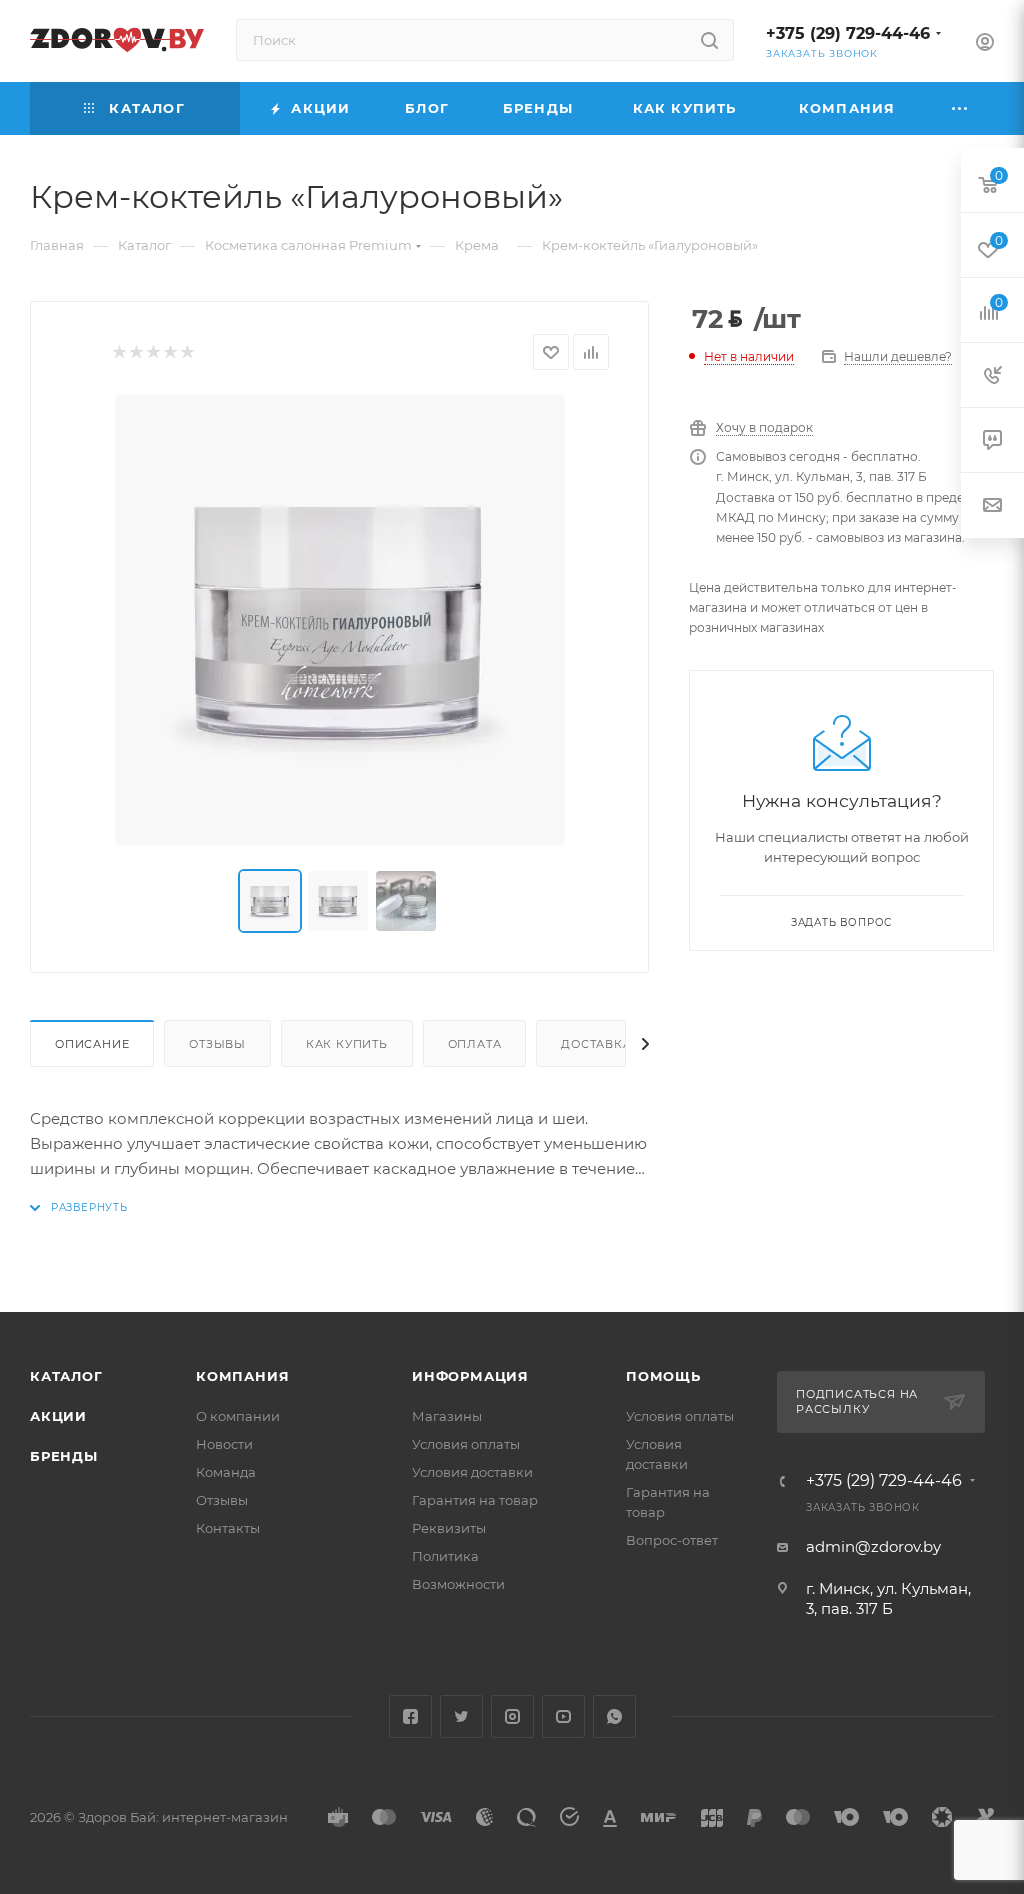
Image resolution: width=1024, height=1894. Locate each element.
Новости (224, 1444)
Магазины (447, 1416)
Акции (58, 1416)
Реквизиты (449, 1528)
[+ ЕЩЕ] (960, 108)
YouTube (563, 1716)
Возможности (458, 1584)
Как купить (347, 1044)
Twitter (461, 1716)
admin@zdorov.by (873, 1546)
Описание (92, 1044)
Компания (242, 1376)
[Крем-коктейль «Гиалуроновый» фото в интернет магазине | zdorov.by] (340, 620)
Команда (226, 1472)
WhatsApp (614, 1716)
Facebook (410, 1716)
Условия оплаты (466, 1444)
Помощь (663, 1376)
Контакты (228, 1528)
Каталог (66, 1376)
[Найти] (709, 40)
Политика (445, 1556)
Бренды (64, 1456)
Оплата (475, 1044)
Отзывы (217, 1044)
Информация (470, 1376)
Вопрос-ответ (672, 1540)
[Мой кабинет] (985, 44)
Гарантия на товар (475, 1500)
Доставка (596, 1044)
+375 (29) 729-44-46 (848, 33)
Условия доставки (472, 1472)
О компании (238, 1416)
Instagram (512, 1716)
